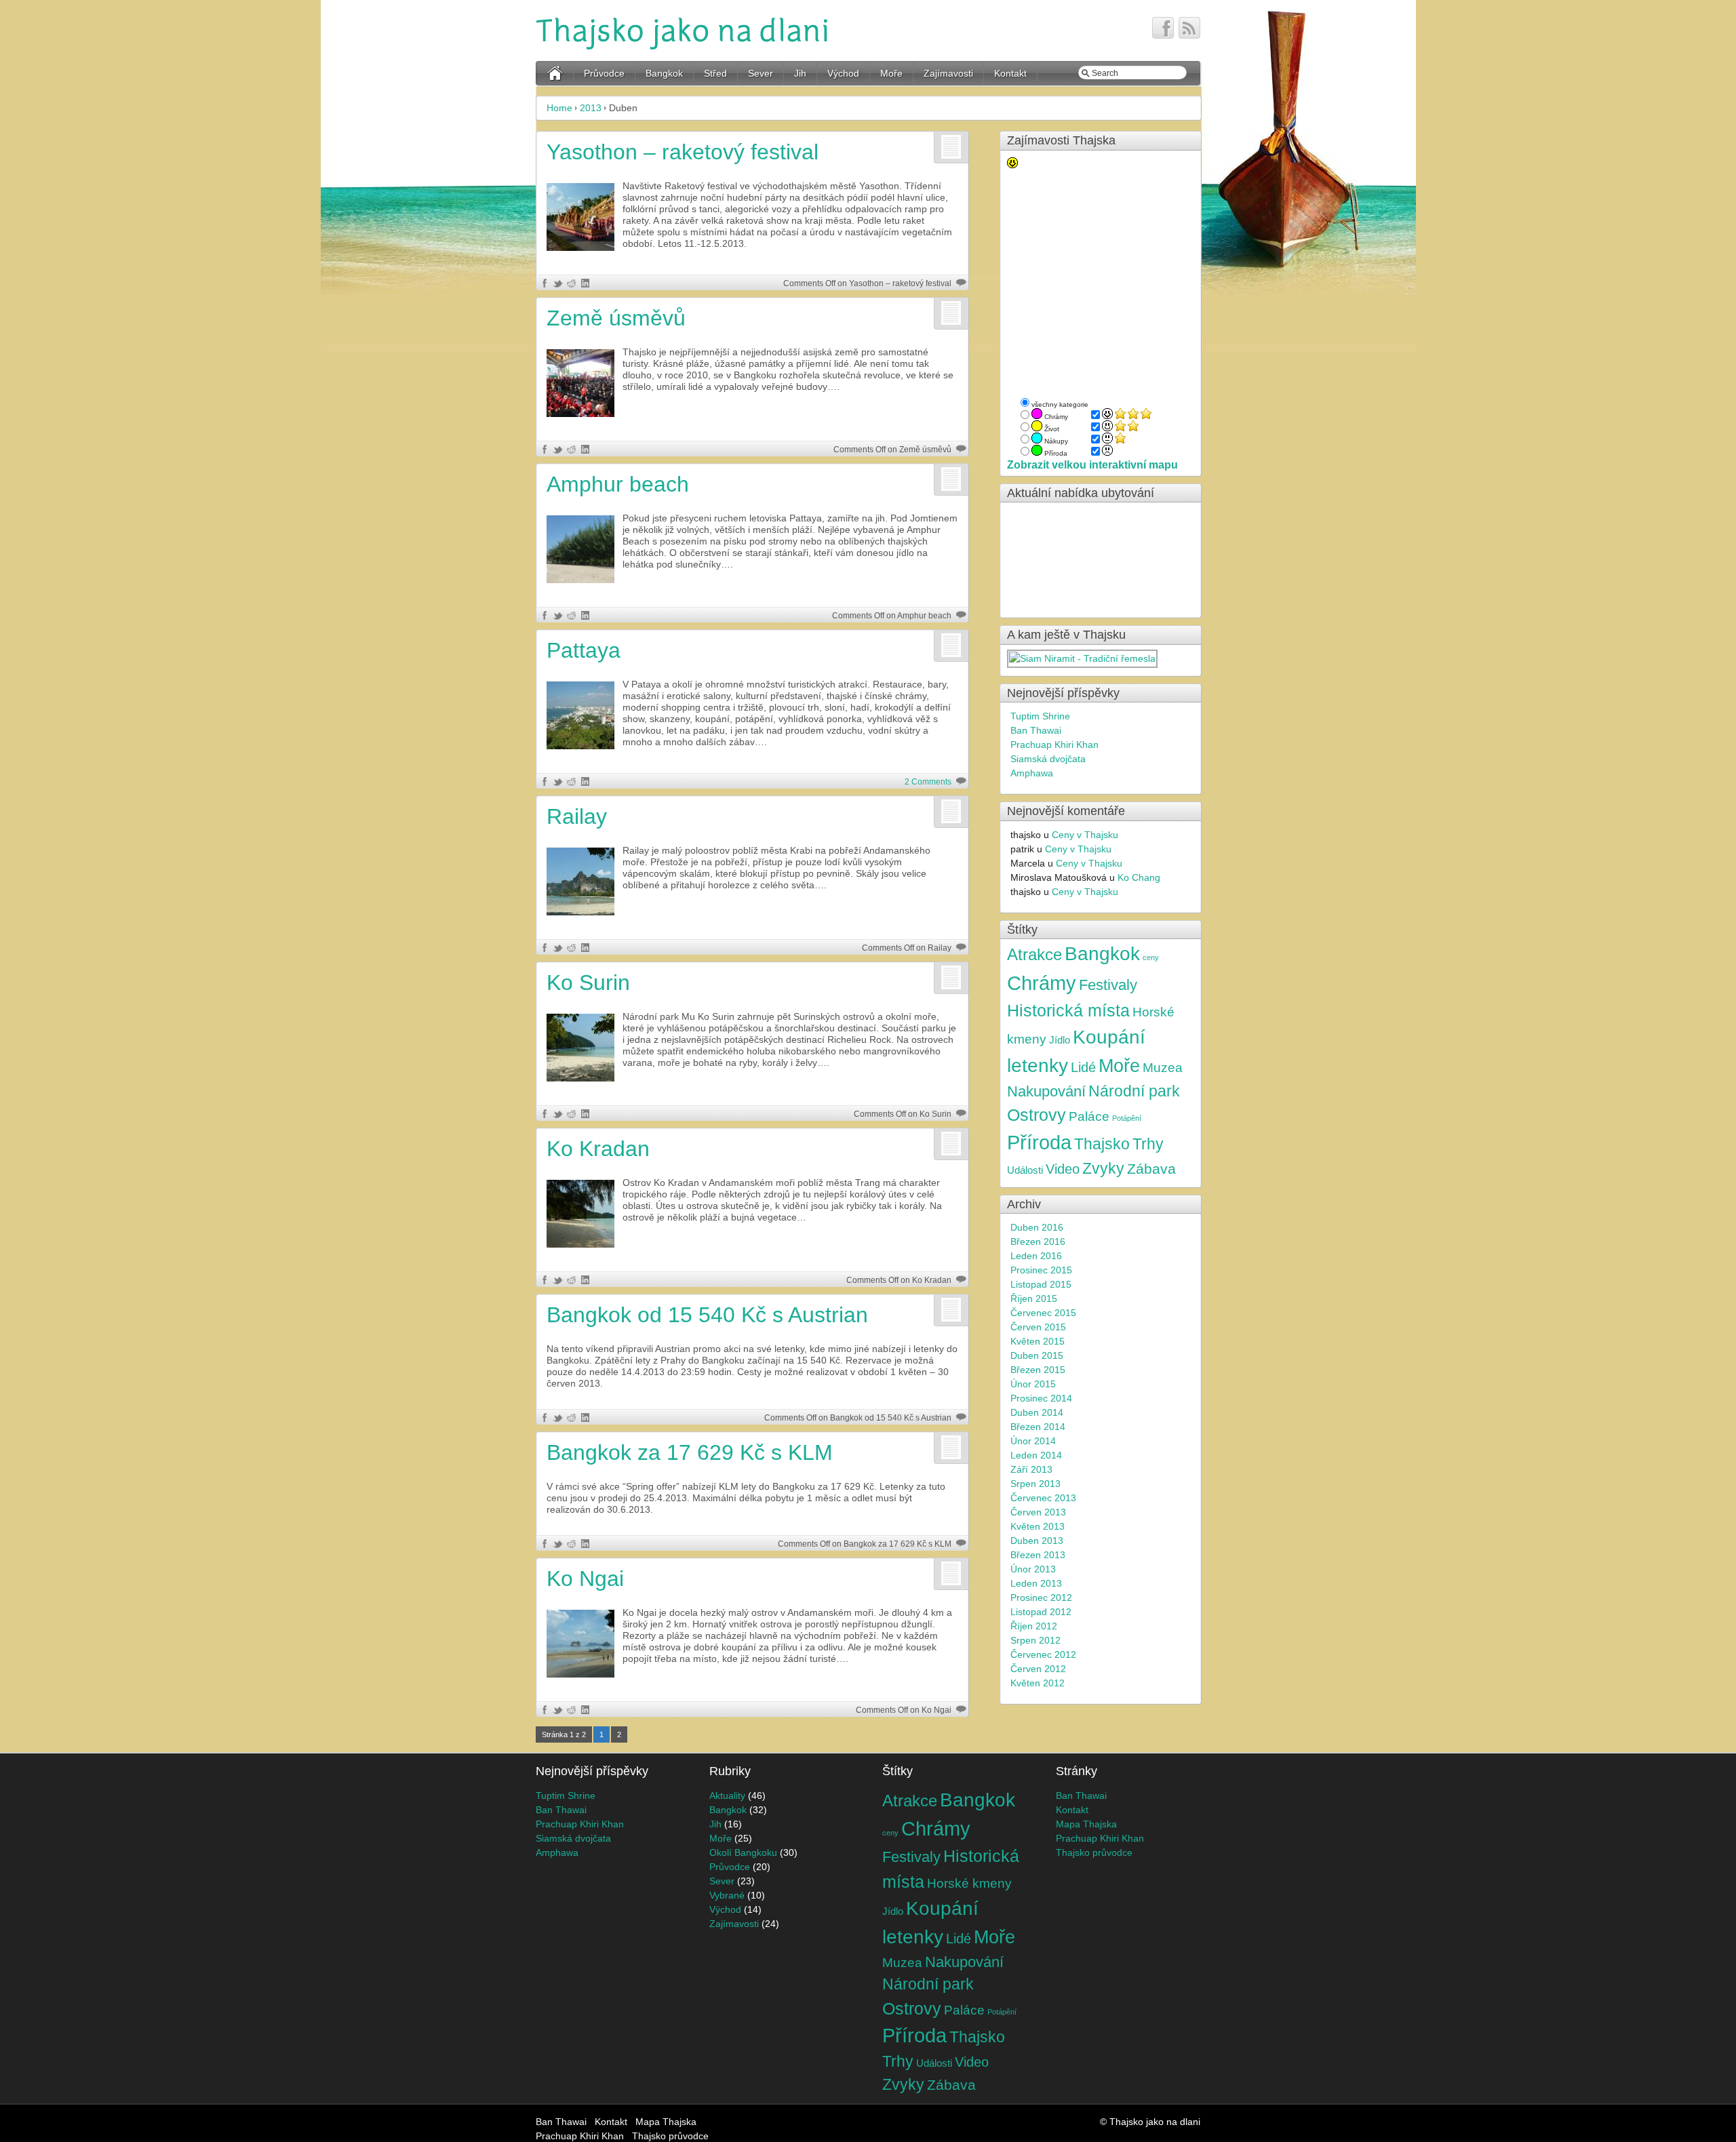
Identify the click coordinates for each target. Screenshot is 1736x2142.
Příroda (1039, 1143)
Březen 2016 (1038, 1242)
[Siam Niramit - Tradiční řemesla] (1083, 658)
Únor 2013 (1033, 1569)
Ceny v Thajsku (1085, 835)
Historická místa (1068, 1010)
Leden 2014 (1036, 1455)
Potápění (1127, 1118)
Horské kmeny (969, 1883)
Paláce (1089, 1116)
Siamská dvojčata (1048, 759)
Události (1025, 1170)
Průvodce (604, 73)
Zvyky (1103, 1169)
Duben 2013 (1037, 1541)
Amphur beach (618, 484)
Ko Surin (588, 983)
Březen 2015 (1038, 1370)
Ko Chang (1139, 877)
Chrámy (1042, 983)
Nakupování (1046, 1092)
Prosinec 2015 (1041, 1270)
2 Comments (928, 782)
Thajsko (1102, 1144)
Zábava (1151, 1169)
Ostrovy (1037, 1115)
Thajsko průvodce (1094, 1852)
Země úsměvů (616, 318)
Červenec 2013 (1043, 1498)
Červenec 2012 (1043, 1654)
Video (1063, 1169)
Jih (800, 73)
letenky (1038, 1066)
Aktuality (727, 1796)
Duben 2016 (1037, 1227)
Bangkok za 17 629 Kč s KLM (690, 1452)
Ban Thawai (1036, 730)
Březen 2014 (1038, 1427)
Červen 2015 (1038, 1327)
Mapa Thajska (1086, 1824)
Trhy (1148, 1144)
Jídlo (1060, 1040)
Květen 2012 (1038, 1683)
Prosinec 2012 (1041, 1598)
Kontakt (1010, 73)
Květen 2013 (1038, 1526)
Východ (843, 73)
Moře (891, 73)
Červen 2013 (1038, 1512)
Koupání (1109, 1037)
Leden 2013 (1036, 1583)
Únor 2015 (1033, 1384)
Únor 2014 (1033, 1441)
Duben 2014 (1037, 1412)
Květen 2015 (1038, 1341)
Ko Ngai (585, 1579)
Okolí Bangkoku (743, 1852)
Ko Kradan (598, 1149)
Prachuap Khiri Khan (1054, 745)
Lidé (1083, 1067)
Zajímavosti (948, 73)
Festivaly (1108, 985)
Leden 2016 (1036, 1256)
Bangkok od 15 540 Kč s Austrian (707, 1315)
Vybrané (727, 1895)
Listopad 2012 (1041, 1612)
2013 (591, 108)
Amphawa (1032, 773)
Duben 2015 (1037, 1355)
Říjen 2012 (1034, 1626)
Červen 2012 (1038, 1669)
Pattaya (584, 650)
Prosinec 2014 (1041, 1398)
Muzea (1163, 1067)
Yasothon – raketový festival (683, 152)
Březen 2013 (1038, 1555)
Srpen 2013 (1035, 1484)
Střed (715, 73)
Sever (761, 73)
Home (559, 108)
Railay (577, 816)
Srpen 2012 (1035, 1640)
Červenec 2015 (1043, 1313)
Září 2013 (1031, 1469)
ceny (1151, 957)
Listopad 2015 (1041, 1284)
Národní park (1134, 1091)
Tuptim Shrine (1040, 716)
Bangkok (664, 73)
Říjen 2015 (1034, 1298)
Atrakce (1034, 954)
